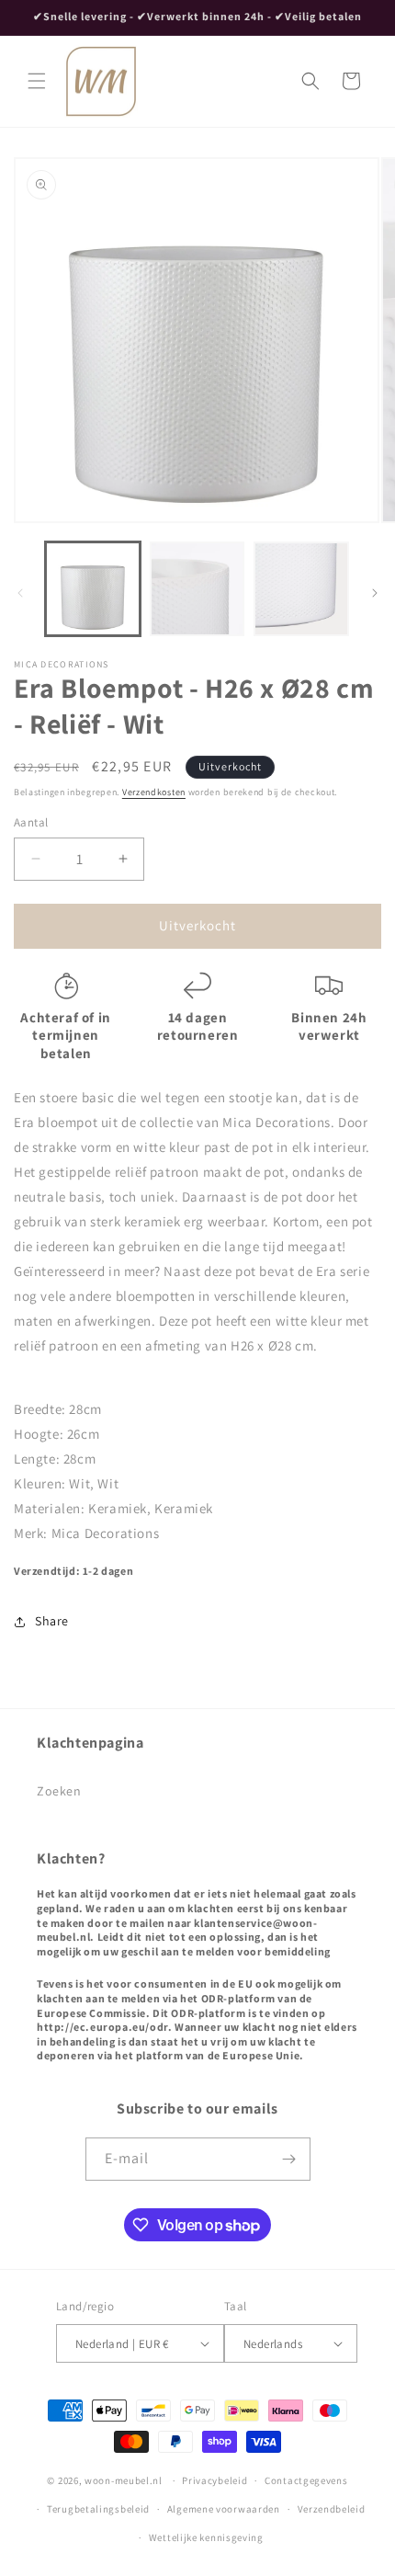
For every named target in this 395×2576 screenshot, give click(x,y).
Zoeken (59, 1791)
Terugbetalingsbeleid (98, 2509)
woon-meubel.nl (124, 2480)
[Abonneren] (289, 2159)
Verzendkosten (154, 792)
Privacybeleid (214, 2480)
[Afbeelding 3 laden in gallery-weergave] (301, 589)
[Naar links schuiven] (20, 593)
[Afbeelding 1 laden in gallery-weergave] (93, 589)
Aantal (31, 822)
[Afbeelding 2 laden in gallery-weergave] (197, 589)
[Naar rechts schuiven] (375, 593)
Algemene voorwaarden (224, 2509)
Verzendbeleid (332, 2509)
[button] (37, 81)
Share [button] (52, 1621)
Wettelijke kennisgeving (206, 2537)
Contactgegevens (306, 2480)
